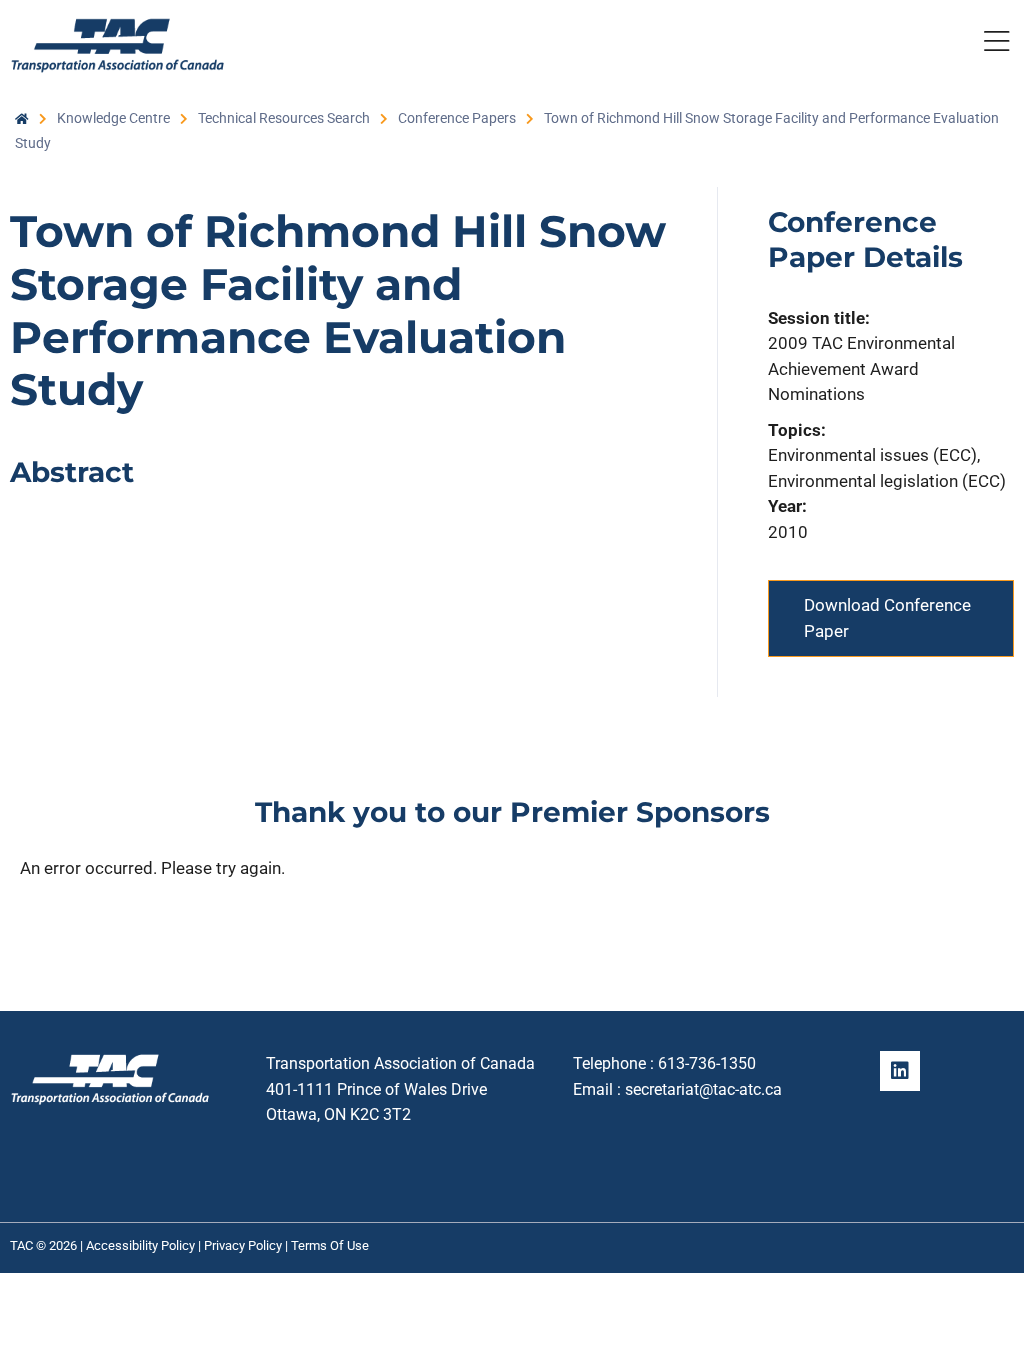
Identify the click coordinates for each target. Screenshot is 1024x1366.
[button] (996, 45)
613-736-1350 (707, 1063)
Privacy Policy (243, 1245)
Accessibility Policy (140, 1245)
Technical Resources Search (284, 118)
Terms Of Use (330, 1245)
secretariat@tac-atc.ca (703, 1089)
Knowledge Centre (113, 118)
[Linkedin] (900, 1071)
